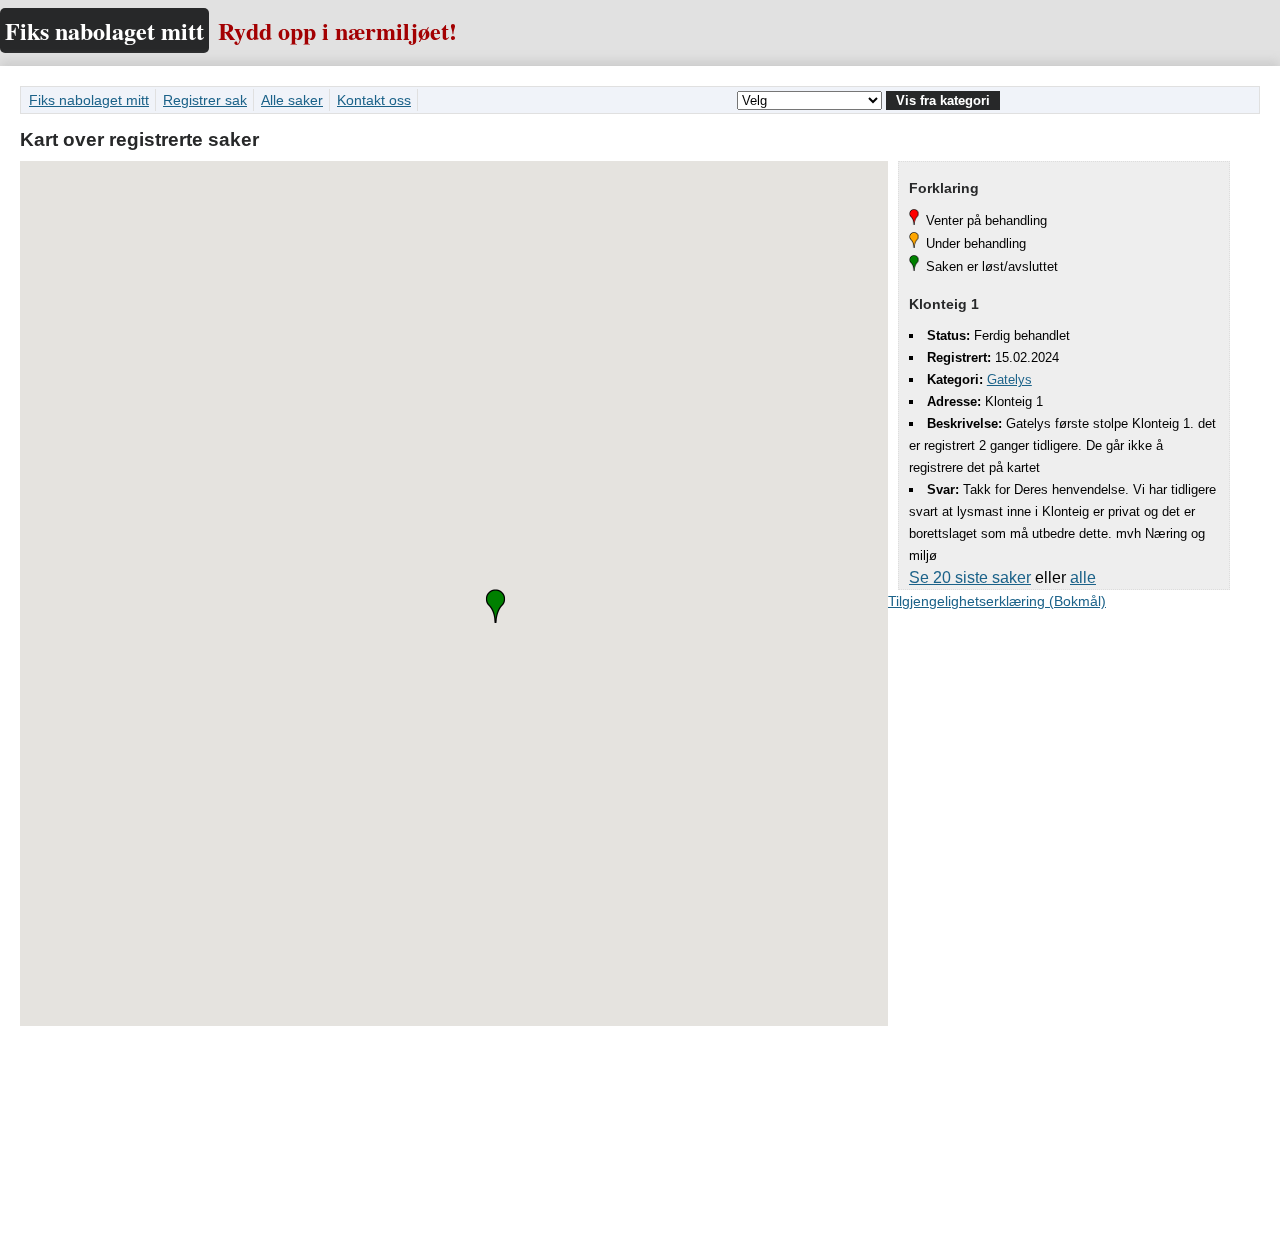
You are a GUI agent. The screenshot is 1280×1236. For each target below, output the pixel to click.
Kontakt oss (374, 100)
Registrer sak (205, 100)
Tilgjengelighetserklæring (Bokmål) (997, 601)
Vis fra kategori (943, 100)
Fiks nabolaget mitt (104, 30)
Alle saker (292, 100)
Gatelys (1009, 379)
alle (1083, 577)
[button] (495, 606)
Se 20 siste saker (970, 577)
